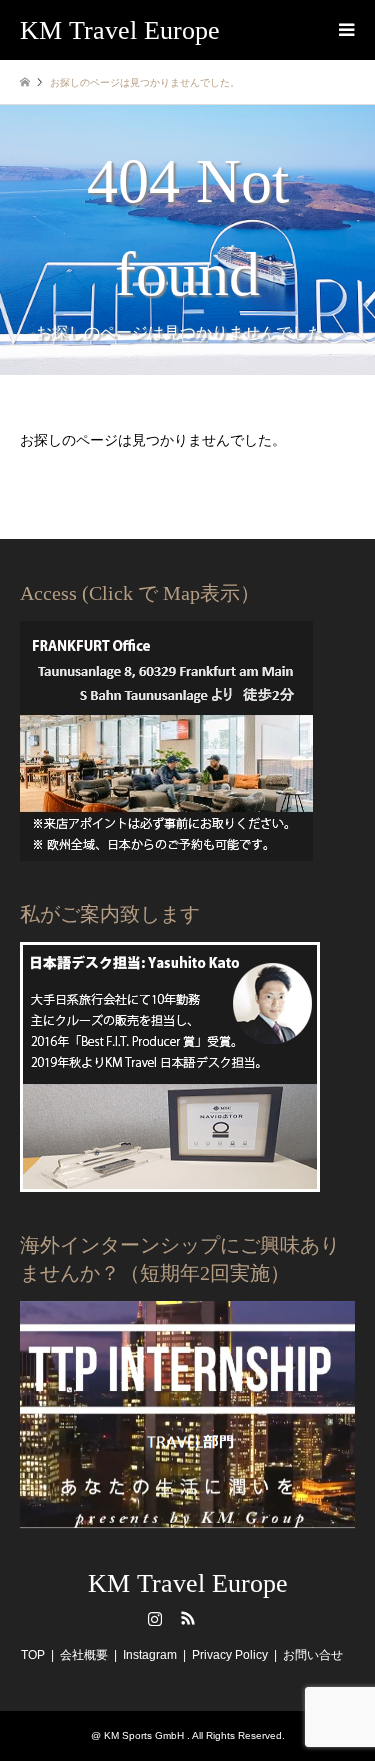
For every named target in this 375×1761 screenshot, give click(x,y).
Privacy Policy (230, 1655)
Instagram (155, 1618)
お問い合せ (313, 1655)
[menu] (345, 30)
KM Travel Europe (188, 1583)
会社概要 (84, 1655)
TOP (33, 1655)
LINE (221, 1618)
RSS (188, 1618)
